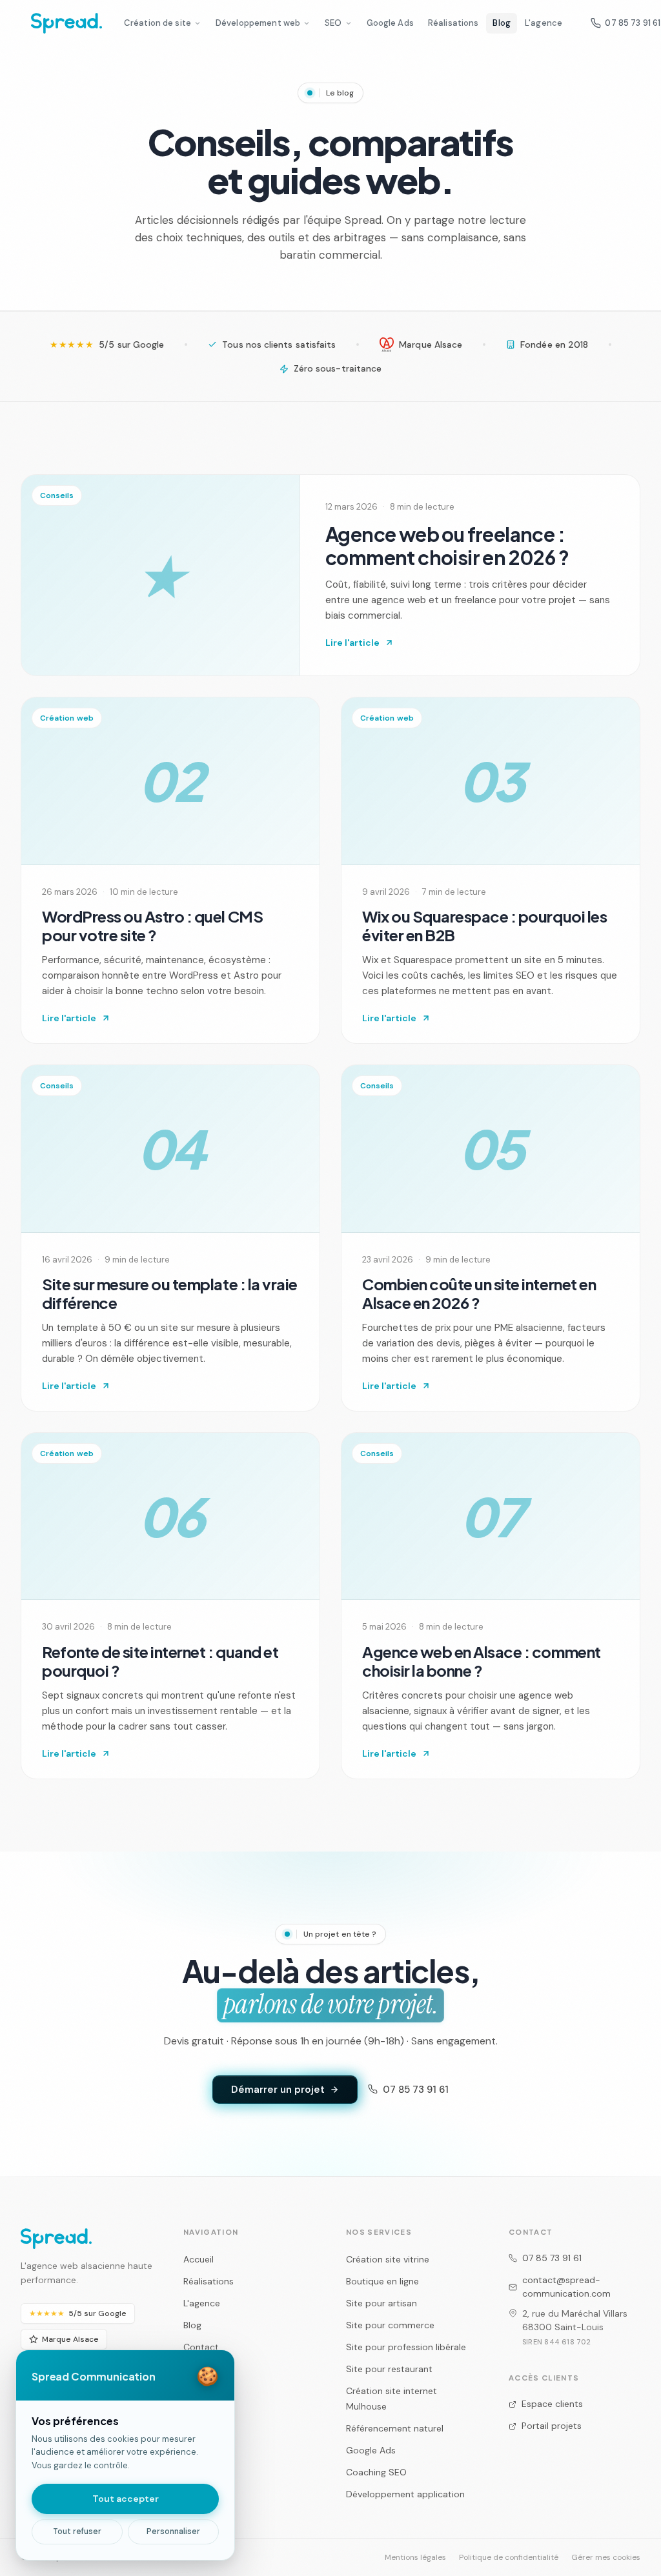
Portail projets (552, 2426)
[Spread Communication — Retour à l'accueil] (66, 23)
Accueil (198, 2259)
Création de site (158, 23)
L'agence (544, 23)
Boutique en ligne (382, 2281)
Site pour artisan (381, 2303)
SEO (333, 23)
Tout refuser (77, 2531)
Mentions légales (415, 2557)
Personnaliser (173, 2531)
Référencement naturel (395, 2428)
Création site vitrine (388, 2259)
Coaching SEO (376, 2472)
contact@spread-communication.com (566, 2287)
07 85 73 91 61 (416, 2090)
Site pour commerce (390, 2325)
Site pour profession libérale (406, 2347)
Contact (201, 2347)
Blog (502, 23)
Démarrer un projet (278, 2090)
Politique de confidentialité (509, 2557)
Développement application (405, 2494)
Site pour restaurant (389, 2369)
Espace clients (552, 2404)
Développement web (258, 23)
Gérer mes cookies (606, 2557)
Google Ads (390, 23)
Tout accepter (126, 2499)
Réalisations (453, 23)
